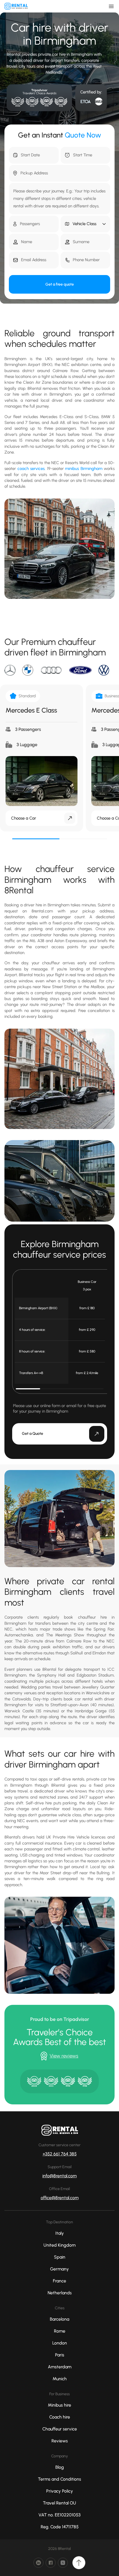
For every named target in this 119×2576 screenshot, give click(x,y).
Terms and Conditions (59, 2479)
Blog (60, 2467)
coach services (31, 469)
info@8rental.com (59, 2176)
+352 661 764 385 (60, 2154)
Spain (60, 2257)
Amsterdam (60, 2367)
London (60, 2343)
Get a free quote (60, 284)
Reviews (60, 2441)
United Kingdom (59, 2245)
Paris (60, 2355)
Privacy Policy (60, 2491)
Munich (60, 2379)
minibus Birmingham (84, 469)
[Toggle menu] (111, 6)
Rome (60, 2331)
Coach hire (60, 2417)
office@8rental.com (60, 2198)
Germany (59, 2269)
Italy (60, 2233)
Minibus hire (59, 2405)
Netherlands (60, 2293)
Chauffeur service (60, 2429)
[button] (86, 224)
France (59, 2281)
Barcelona (59, 2319)
